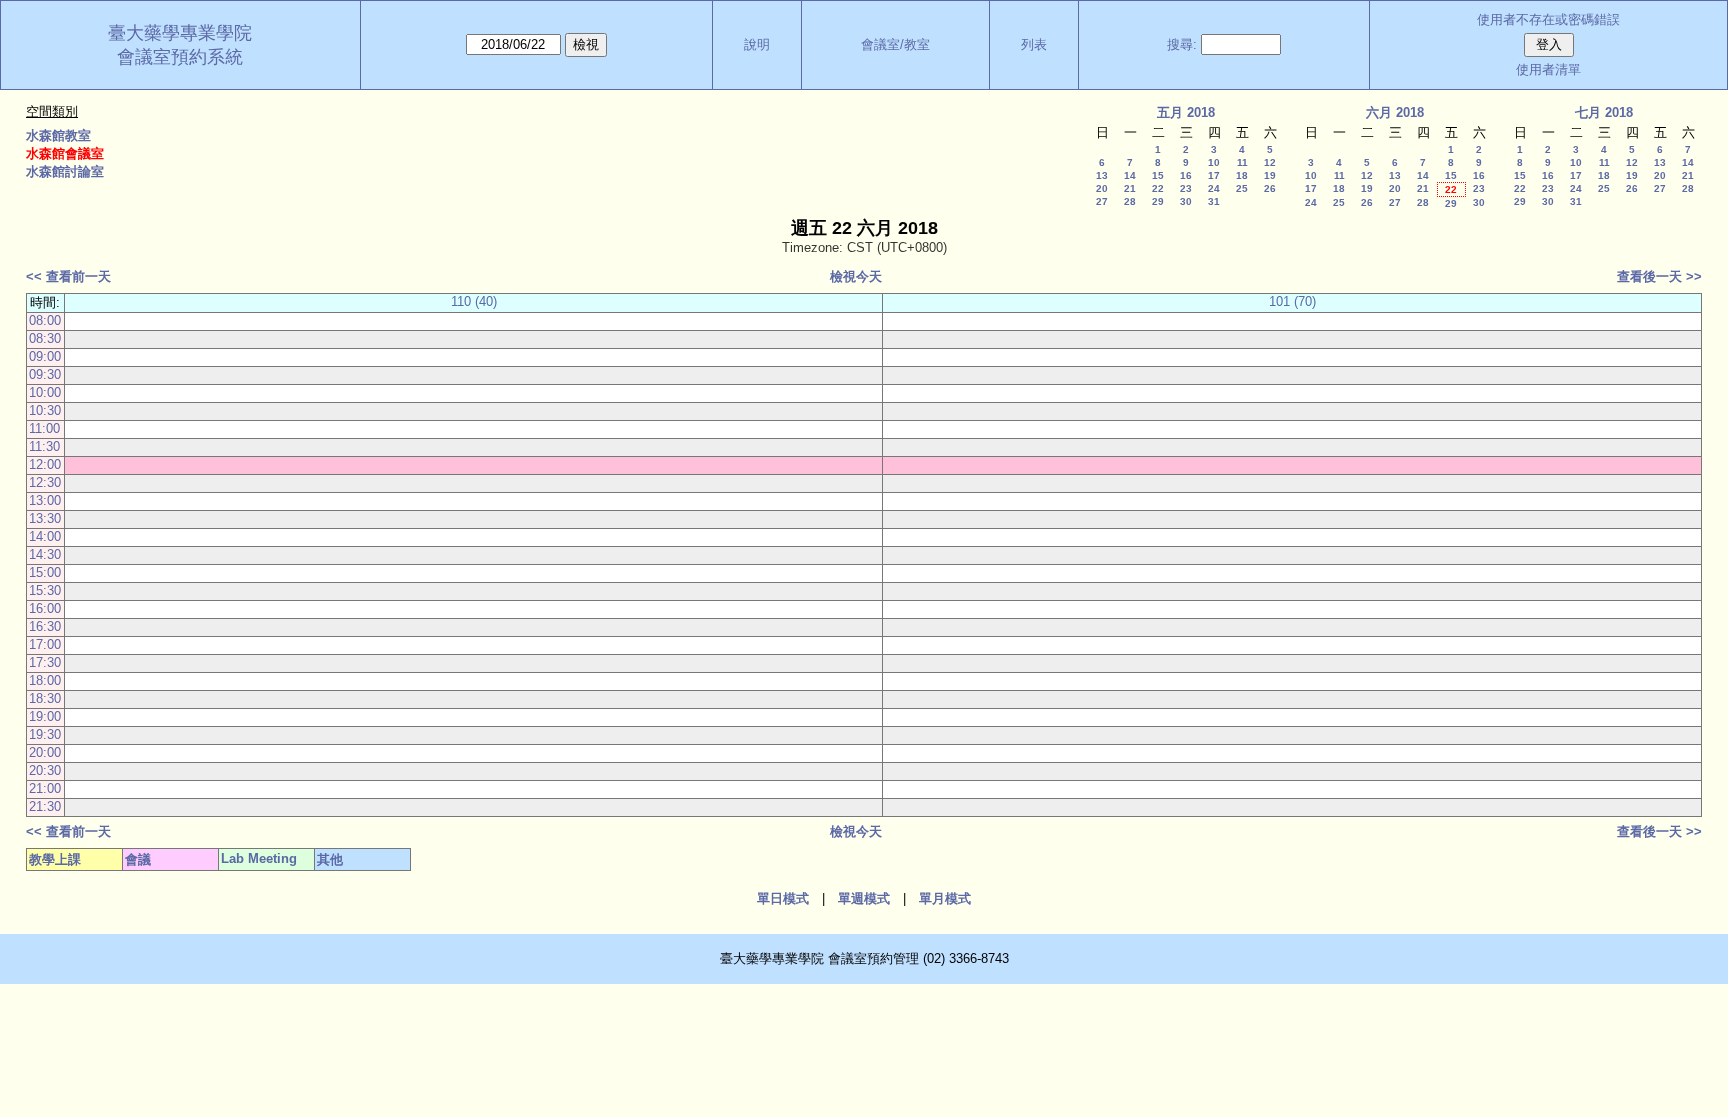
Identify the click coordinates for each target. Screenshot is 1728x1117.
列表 (1034, 44)
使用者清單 (1548, 69)
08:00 (45, 320)
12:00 (45, 464)
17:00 (45, 644)
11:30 (44, 446)
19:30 (45, 734)
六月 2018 (1395, 112)
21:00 (45, 788)
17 (1214, 175)
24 (1214, 188)
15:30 (45, 590)
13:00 (45, 500)
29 (1158, 201)
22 (1158, 188)
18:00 (45, 680)
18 (1242, 175)
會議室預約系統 (180, 57)
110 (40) (474, 301)
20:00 (45, 752)
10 (1214, 162)
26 (1270, 188)
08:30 (45, 338)
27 (1102, 201)
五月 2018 (1186, 112)
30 (1186, 201)
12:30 (45, 482)
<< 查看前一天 (68, 276)
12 (1270, 162)
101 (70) (1292, 301)
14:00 (45, 536)
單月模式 (945, 898)
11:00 (44, 428)
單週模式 (864, 898)
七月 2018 (1604, 112)
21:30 (45, 806)
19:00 (45, 716)
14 (1130, 175)
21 (1130, 188)
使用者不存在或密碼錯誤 (1548, 19)
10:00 (45, 392)
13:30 (45, 518)
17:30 (45, 662)
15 (1158, 175)
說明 (757, 44)
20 (1102, 188)
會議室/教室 (895, 44)
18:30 (45, 698)
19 (1270, 175)
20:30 (45, 770)
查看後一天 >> (1659, 276)
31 (1214, 201)
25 (1242, 188)
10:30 (45, 410)
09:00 (45, 356)
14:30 (45, 554)
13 (1102, 175)
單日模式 (783, 898)
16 (1186, 175)
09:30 (45, 374)
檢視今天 (856, 276)
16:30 (45, 626)
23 (1186, 188)
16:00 (45, 608)
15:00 (45, 572)
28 (1130, 201)
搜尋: (1182, 44)
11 (1242, 162)
